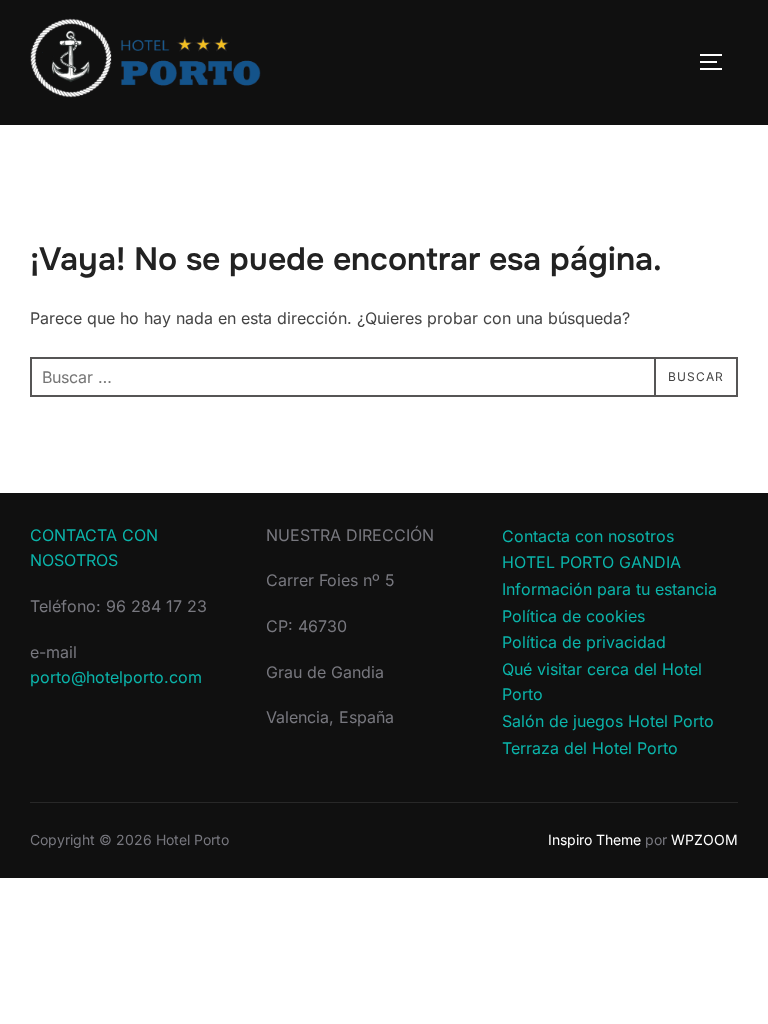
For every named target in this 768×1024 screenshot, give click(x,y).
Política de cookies (573, 616)
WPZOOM (704, 839)
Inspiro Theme (594, 839)
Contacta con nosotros (588, 536)
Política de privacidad (584, 642)
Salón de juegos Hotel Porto (608, 721)
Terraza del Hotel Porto (590, 748)
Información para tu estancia (609, 589)
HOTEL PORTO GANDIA (591, 562)
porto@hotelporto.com (116, 677)
